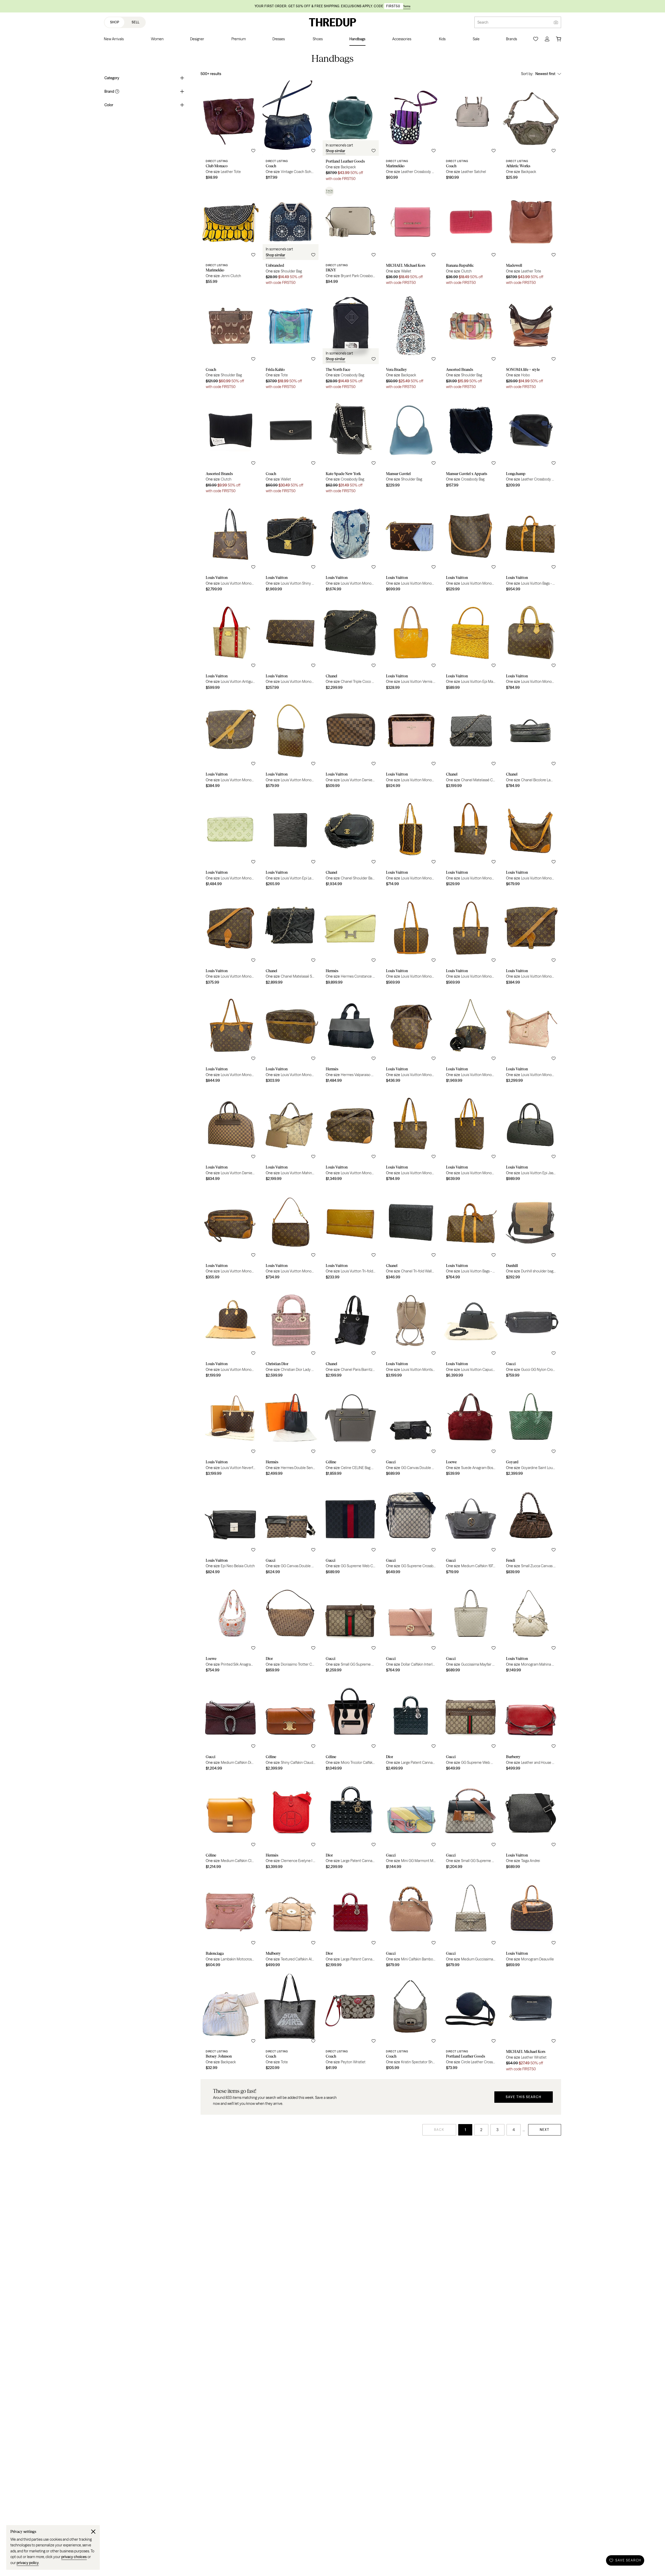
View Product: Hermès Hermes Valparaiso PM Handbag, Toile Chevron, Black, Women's (351, 1037)
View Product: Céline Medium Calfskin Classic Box (231, 1824)
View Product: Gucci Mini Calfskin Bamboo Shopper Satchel (411, 1922)
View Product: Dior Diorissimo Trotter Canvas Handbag (291, 1627)
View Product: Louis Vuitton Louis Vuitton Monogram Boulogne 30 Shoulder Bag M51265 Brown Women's (531, 841)
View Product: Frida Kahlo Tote (291, 341)
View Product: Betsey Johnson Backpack (231, 2023)
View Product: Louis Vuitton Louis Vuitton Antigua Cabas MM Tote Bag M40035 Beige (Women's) (231, 644)
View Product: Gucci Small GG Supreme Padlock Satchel (471, 1824)
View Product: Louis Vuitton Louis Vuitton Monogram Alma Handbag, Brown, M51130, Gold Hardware (231, 1332)
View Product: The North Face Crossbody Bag (351, 341)
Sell (136, 22)
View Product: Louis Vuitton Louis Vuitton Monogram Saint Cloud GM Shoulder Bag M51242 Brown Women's (231, 743)
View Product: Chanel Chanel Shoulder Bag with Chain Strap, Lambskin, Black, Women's (351, 841)
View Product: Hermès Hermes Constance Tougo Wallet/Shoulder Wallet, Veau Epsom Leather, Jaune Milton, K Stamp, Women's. (351, 939)
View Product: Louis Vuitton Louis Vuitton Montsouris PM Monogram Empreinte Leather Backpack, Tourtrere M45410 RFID (411, 1332)
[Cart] (558, 39)
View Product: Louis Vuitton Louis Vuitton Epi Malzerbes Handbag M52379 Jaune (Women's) (471, 644)
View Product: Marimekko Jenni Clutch (231, 237)
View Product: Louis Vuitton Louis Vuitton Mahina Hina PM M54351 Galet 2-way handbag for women (291, 1136)
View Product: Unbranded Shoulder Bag (291, 237)
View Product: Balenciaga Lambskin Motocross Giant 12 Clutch (231, 1922)
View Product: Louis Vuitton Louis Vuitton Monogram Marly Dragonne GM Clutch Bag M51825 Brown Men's (231, 1234)
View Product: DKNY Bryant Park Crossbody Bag (351, 237)
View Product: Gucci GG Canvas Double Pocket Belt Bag (411, 1430)
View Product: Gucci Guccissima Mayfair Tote (471, 1627)
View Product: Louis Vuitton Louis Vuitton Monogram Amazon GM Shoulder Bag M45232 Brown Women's (411, 1037)
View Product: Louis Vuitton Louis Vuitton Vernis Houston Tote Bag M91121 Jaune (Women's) (411, 644)
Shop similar (335, 151)
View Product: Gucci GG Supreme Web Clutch (351, 1529)
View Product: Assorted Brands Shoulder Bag (471, 341)
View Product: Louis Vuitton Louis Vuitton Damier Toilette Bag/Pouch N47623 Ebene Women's (351, 743)
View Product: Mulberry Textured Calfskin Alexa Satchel (291, 1922)
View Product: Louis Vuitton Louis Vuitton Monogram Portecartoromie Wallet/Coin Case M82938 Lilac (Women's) (411, 546)
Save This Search (524, 2097)
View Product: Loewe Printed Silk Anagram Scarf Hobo (231, 1627)
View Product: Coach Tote (291, 2023)
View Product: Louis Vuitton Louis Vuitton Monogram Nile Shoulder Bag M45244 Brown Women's (351, 1136)
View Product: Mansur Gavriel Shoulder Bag (411, 445)
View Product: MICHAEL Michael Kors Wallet (411, 237)
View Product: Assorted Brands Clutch (231, 445)
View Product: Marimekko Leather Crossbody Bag (411, 133)
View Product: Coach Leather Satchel (471, 133)
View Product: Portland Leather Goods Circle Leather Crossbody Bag (471, 2023)
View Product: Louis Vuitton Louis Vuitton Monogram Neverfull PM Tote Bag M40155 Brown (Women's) (231, 1037)
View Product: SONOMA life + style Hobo (531, 341)
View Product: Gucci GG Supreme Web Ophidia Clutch (471, 1725)
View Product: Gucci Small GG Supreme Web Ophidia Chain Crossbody (351, 1627)
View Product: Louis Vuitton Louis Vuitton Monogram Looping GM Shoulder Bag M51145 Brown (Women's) (471, 546)
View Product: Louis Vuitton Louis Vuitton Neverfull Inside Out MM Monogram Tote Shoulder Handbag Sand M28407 (231, 1430)
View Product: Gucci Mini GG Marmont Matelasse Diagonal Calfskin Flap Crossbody (411, 1824)
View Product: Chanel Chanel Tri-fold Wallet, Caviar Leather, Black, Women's (411, 1234)
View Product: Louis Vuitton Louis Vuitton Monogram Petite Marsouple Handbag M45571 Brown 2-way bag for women (471, 1037)
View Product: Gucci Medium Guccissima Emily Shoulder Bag (471, 1922)
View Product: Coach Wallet (291, 445)
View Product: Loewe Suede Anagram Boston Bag (471, 1430)
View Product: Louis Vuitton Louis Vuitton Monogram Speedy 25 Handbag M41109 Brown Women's (531, 644)
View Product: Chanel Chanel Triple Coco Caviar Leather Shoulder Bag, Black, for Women (351, 644)
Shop (115, 22)
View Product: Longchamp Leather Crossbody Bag (531, 445)
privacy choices (74, 2557)
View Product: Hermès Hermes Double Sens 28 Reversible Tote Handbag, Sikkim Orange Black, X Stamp (291, 1430)
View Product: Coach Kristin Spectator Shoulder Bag (411, 2023)
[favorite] (253, 151)
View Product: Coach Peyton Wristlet (351, 2023)
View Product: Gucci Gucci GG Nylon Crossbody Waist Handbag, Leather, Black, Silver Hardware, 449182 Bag (531, 1332)
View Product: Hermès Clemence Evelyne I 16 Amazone (291, 1824)
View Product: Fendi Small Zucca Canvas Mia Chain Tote (531, 1529)
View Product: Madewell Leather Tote (531, 237)
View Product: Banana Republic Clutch (471, 237)
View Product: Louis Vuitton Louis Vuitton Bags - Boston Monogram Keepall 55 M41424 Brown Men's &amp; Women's (531, 546)
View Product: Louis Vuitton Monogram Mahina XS (531, 1627)
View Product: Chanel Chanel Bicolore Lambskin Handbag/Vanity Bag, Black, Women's (531, 743)
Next (545, 2130)
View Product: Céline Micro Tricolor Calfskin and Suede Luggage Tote (351, 1725)
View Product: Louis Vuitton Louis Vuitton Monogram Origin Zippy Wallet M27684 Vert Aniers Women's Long (231, 841)
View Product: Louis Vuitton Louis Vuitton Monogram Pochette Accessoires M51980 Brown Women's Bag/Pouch (291, 1234)
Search (483, 22)
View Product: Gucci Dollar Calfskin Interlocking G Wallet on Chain (411, 1627)
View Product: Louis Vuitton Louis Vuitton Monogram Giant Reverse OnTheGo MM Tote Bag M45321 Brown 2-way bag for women (231, 546)
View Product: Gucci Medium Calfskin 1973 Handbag (471, 1529)
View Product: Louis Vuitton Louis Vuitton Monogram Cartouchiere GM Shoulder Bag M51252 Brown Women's (231, 939)
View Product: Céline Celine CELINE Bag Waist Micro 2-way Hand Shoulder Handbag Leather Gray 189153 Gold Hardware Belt (351, 1430)
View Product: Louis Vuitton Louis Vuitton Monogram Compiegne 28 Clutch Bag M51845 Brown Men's (291, 1037)
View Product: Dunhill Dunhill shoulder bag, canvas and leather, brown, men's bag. (531, 1234)
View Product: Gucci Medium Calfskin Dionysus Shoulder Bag (231, 1725)
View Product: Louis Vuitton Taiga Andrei (531, 1824)
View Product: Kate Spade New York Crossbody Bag (351, 445)
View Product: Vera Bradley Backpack (411, 341)
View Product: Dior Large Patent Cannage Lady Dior (411, 1725)
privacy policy (28, 2563)
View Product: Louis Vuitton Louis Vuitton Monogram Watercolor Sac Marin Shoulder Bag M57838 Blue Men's (351, 546)
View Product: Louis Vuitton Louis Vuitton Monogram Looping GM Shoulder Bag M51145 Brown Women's (291, 743)
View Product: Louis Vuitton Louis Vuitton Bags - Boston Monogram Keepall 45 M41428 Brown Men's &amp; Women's (471, 1234)
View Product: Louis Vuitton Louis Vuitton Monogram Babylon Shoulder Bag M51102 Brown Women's (411, 939)
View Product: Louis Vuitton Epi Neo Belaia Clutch (231, 1529)
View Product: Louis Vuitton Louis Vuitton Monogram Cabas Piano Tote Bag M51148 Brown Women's (471, 841)
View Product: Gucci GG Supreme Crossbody (411, 1529)
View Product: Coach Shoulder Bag (231, 341)
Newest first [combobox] (545, 74)
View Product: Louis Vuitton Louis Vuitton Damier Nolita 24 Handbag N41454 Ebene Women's (231, 1136)
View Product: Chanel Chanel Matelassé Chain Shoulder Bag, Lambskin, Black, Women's (471, 743)
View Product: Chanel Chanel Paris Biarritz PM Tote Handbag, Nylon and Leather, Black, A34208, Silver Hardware (351, 1332)
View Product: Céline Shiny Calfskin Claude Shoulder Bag (291, 1725)
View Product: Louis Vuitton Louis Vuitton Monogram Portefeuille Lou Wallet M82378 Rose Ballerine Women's (411, 743)
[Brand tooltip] (117, 91)
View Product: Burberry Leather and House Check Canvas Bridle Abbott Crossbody (531, 1725)
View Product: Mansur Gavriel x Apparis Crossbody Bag (471, 445)
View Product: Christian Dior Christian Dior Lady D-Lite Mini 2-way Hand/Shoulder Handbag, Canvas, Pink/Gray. (291, 1332)
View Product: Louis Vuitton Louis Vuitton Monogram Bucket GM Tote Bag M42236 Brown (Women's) (411, 841)
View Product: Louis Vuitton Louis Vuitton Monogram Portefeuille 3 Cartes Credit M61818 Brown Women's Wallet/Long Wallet (291, 644)
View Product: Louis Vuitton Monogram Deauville (531, 1922)
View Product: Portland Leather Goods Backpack (351, 133)
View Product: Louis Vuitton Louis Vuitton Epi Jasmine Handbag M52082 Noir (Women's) (531, 1136)
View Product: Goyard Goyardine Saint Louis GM (531, 1430)
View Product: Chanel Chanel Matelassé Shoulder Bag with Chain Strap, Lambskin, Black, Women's (291, 939)
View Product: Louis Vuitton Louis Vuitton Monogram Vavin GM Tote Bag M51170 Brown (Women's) (471, 1136)
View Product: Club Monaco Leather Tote (231, 133)
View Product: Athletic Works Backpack (531, 133)
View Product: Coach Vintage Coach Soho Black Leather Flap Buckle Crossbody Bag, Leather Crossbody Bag (291, 133)
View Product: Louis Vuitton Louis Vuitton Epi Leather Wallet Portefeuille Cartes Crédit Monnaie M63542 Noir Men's (291, 841)
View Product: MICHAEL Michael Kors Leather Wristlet (531, 2023)
